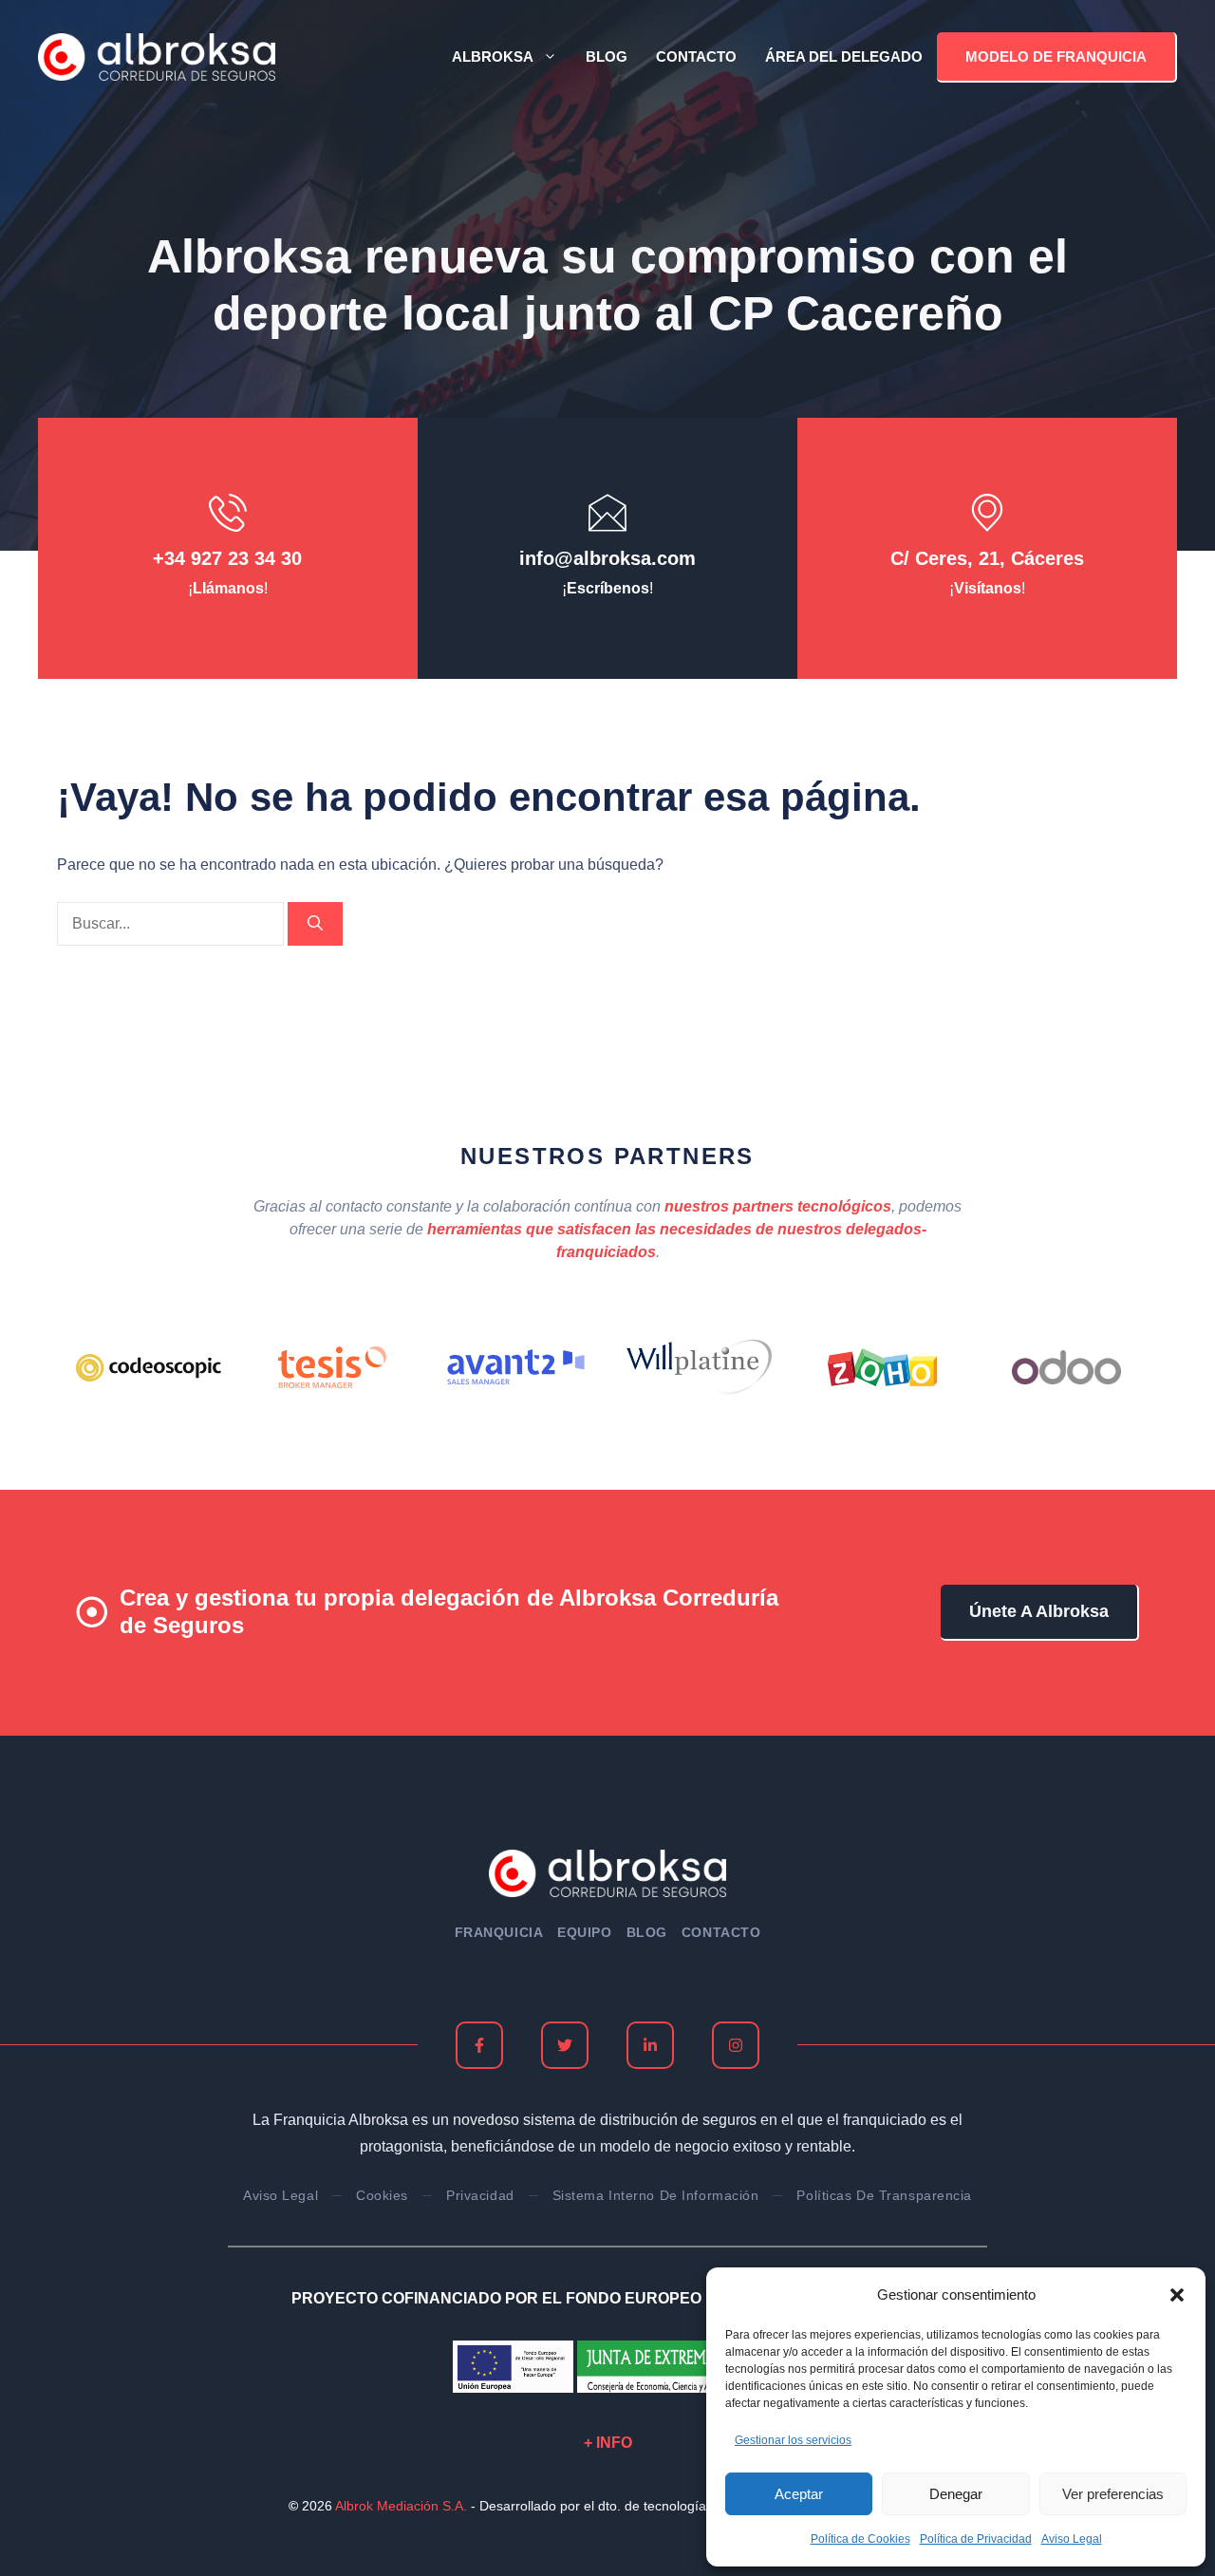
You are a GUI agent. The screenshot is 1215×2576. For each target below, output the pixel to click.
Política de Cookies (860, 2539)
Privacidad (480, 2195)
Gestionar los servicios (793, 2440)
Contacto (696, 56)
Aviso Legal (1072, 2539)
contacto (721, 1932)
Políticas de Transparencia (884, 2195)
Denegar (956, 2494)
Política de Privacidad (976, 2539)
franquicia (499, 1932)
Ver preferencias (1113, 2494)
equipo (584, 1932)
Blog (607, 56)
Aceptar (799, 2494)
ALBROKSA (493, 56)
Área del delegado (844, 56)
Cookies (382, 2195)
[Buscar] (315, 924)
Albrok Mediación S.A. (401, 2506)
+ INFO (608, 2443)
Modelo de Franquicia (1056, 56)
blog (647, 1932)
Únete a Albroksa (1039, 1611)
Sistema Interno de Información (656, 2195)
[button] (1177, 2295)
